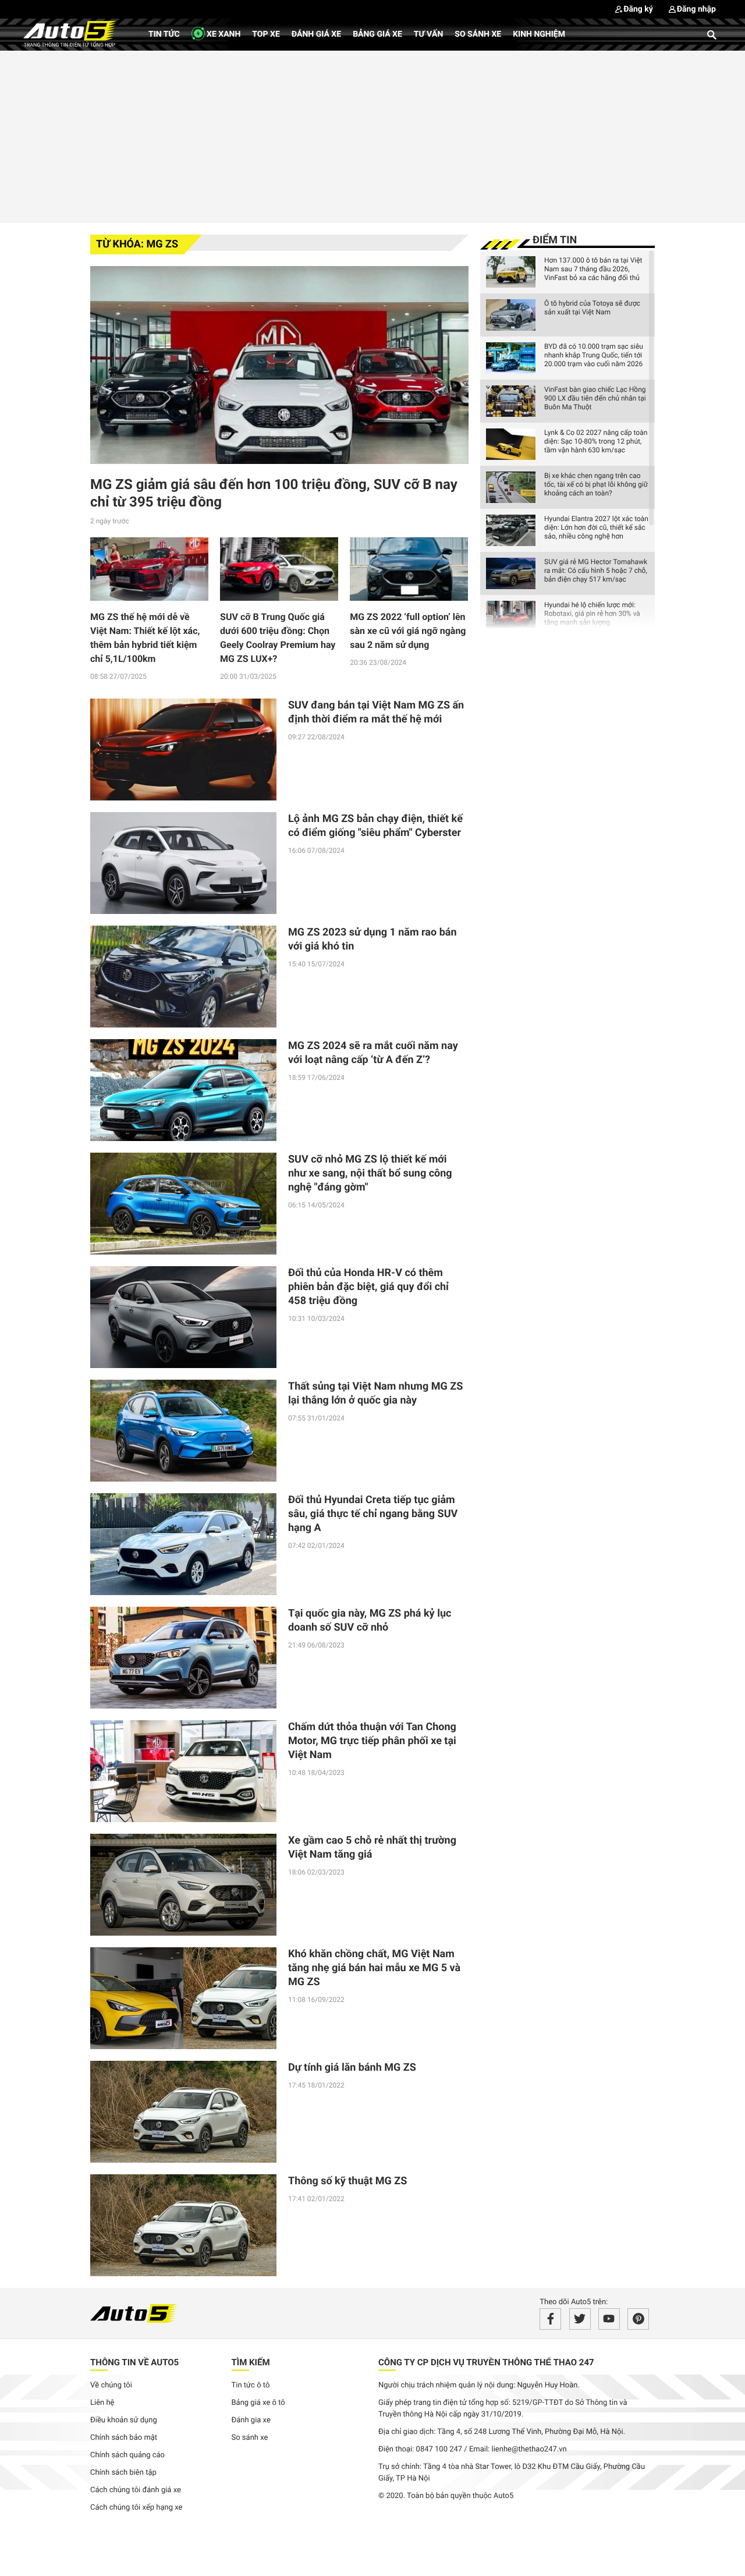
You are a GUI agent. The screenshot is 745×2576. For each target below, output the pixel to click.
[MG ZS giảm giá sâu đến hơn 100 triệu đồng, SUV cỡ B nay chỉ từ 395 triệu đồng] (279, 365)
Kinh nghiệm (539, 34)
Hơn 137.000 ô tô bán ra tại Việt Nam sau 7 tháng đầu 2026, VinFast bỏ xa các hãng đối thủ (593, 269)
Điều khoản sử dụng (124, 2420)
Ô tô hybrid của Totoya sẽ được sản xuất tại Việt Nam (592, 308)
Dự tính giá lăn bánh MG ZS (352, 2067)
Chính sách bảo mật (124, 2438)
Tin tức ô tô (251, 2385)
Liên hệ (102, 2403)
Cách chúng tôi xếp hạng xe (136, 2508)
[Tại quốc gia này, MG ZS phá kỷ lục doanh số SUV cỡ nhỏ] (183, 1658)
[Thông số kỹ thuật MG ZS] (183, 2225)
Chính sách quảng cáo (127, 2455)
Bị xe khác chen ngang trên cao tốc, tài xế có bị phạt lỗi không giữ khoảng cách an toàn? (596, 484)
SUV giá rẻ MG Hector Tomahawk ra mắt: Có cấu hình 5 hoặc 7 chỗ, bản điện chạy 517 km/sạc (596, 571)
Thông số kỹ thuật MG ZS (347, 2181)
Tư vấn (429, 34)
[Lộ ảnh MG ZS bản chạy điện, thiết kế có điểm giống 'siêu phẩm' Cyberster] (183, 863)
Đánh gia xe (251, 2420)
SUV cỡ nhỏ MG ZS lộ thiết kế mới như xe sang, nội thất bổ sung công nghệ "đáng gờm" (370, 1173)
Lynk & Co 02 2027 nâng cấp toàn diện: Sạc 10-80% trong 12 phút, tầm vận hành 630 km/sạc (596, 441)
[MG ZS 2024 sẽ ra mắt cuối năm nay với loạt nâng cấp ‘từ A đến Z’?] (183, 1090)
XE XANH (223, 34)
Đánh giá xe (316, 34)
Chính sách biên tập (123, 2473)
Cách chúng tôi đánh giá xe (136, 2490)
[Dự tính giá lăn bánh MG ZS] (183, 2112)
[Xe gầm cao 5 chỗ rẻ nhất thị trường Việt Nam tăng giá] (183, 1885)
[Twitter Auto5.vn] (580, 2319)
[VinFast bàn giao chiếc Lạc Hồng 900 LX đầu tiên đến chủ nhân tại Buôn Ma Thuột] (511, 401)
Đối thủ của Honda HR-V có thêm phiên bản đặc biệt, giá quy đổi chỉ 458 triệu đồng (368, 1287)
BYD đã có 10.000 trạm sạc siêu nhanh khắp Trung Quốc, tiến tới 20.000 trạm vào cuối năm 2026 (594, 355)
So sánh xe (478, 34)
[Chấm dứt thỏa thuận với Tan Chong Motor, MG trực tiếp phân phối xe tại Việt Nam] (183, 1771)
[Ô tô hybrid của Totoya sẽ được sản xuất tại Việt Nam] (511, 315)
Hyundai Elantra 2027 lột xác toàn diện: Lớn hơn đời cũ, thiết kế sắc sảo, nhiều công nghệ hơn (596, 527)
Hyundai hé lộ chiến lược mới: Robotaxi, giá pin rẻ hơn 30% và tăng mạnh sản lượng (592, 614)
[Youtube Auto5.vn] (609, 2319)
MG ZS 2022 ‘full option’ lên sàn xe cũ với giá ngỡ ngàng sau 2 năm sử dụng (408, 631)
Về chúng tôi (111, 2385)
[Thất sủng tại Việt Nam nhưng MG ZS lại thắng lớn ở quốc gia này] (183, 1431)
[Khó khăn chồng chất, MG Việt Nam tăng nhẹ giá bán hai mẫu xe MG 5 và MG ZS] (183, 1998)
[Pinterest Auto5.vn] (638, 2319)
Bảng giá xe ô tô (258, 2403)
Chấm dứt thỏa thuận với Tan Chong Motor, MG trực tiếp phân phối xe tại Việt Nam (372, 1741)
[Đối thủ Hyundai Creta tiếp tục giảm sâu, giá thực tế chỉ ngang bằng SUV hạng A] (183, 1544)
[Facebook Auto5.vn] (550, 2319)
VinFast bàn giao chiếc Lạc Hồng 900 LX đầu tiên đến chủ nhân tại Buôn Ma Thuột (595, 398)
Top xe (266, 34)
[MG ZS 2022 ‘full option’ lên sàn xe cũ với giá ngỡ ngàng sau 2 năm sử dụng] (409, 569)
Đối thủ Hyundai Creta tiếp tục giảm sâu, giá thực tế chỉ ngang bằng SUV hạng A (373, 1514)
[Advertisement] (372, 135)
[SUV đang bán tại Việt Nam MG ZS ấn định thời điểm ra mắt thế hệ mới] (183, 750)
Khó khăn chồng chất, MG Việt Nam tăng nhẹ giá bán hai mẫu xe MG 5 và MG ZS (374, 1968)
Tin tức (164, 34)
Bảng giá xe (377, 34)
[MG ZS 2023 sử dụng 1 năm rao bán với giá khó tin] (183, 977)
